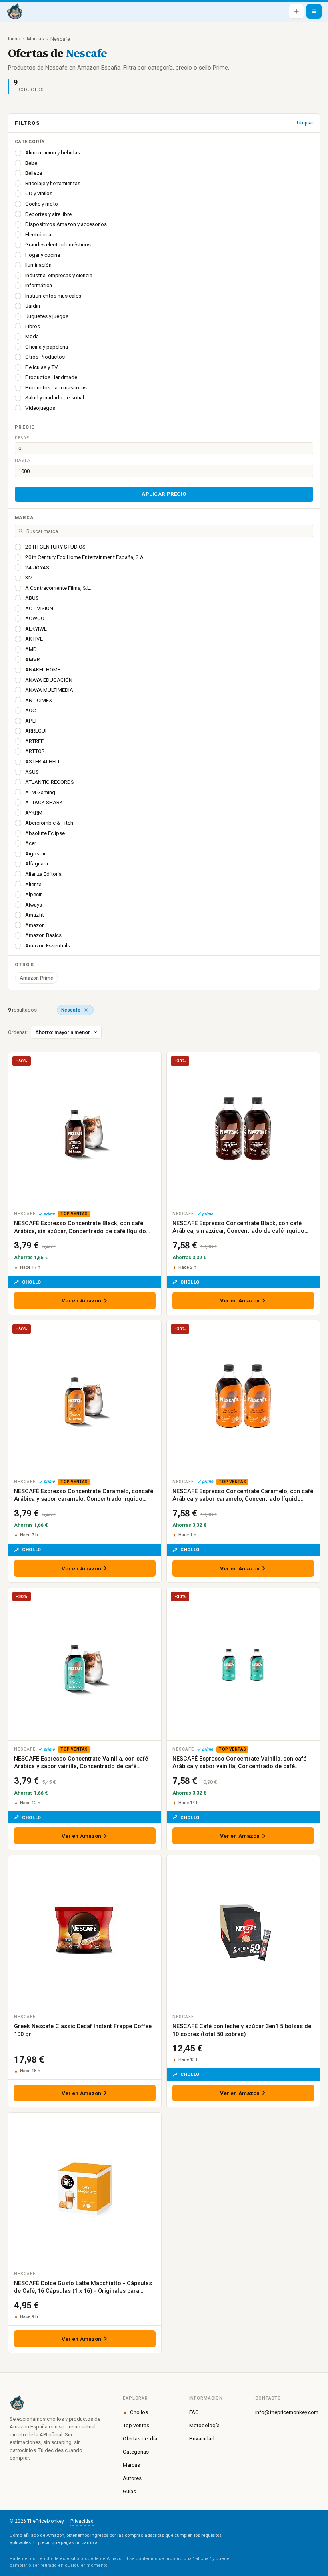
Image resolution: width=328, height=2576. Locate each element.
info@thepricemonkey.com (287, 2412)
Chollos (139, 2412)
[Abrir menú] (314, 11)
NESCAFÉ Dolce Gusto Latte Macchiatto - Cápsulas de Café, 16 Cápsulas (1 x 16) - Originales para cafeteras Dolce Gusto (83, 2291)
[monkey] (57, 2402)
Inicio (14, 39)
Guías (129, 2491)
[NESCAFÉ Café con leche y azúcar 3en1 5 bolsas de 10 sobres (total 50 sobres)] (243, 1932)
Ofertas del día (140, 2438)
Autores (132, 2478)
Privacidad (202, 2438)
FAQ (194, 2412)
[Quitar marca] (86, 1010)
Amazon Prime (36, 978)
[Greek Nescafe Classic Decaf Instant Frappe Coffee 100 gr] (85, 1932)
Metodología (204, 2425)
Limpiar (305, 123)
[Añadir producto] (296, 11)
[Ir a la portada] (14, 11)
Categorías (136, 2452)
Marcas (35, 39)
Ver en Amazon (82, 1300)
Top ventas (136, 2425)
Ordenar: (18, 1032)
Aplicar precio (164, 494)
